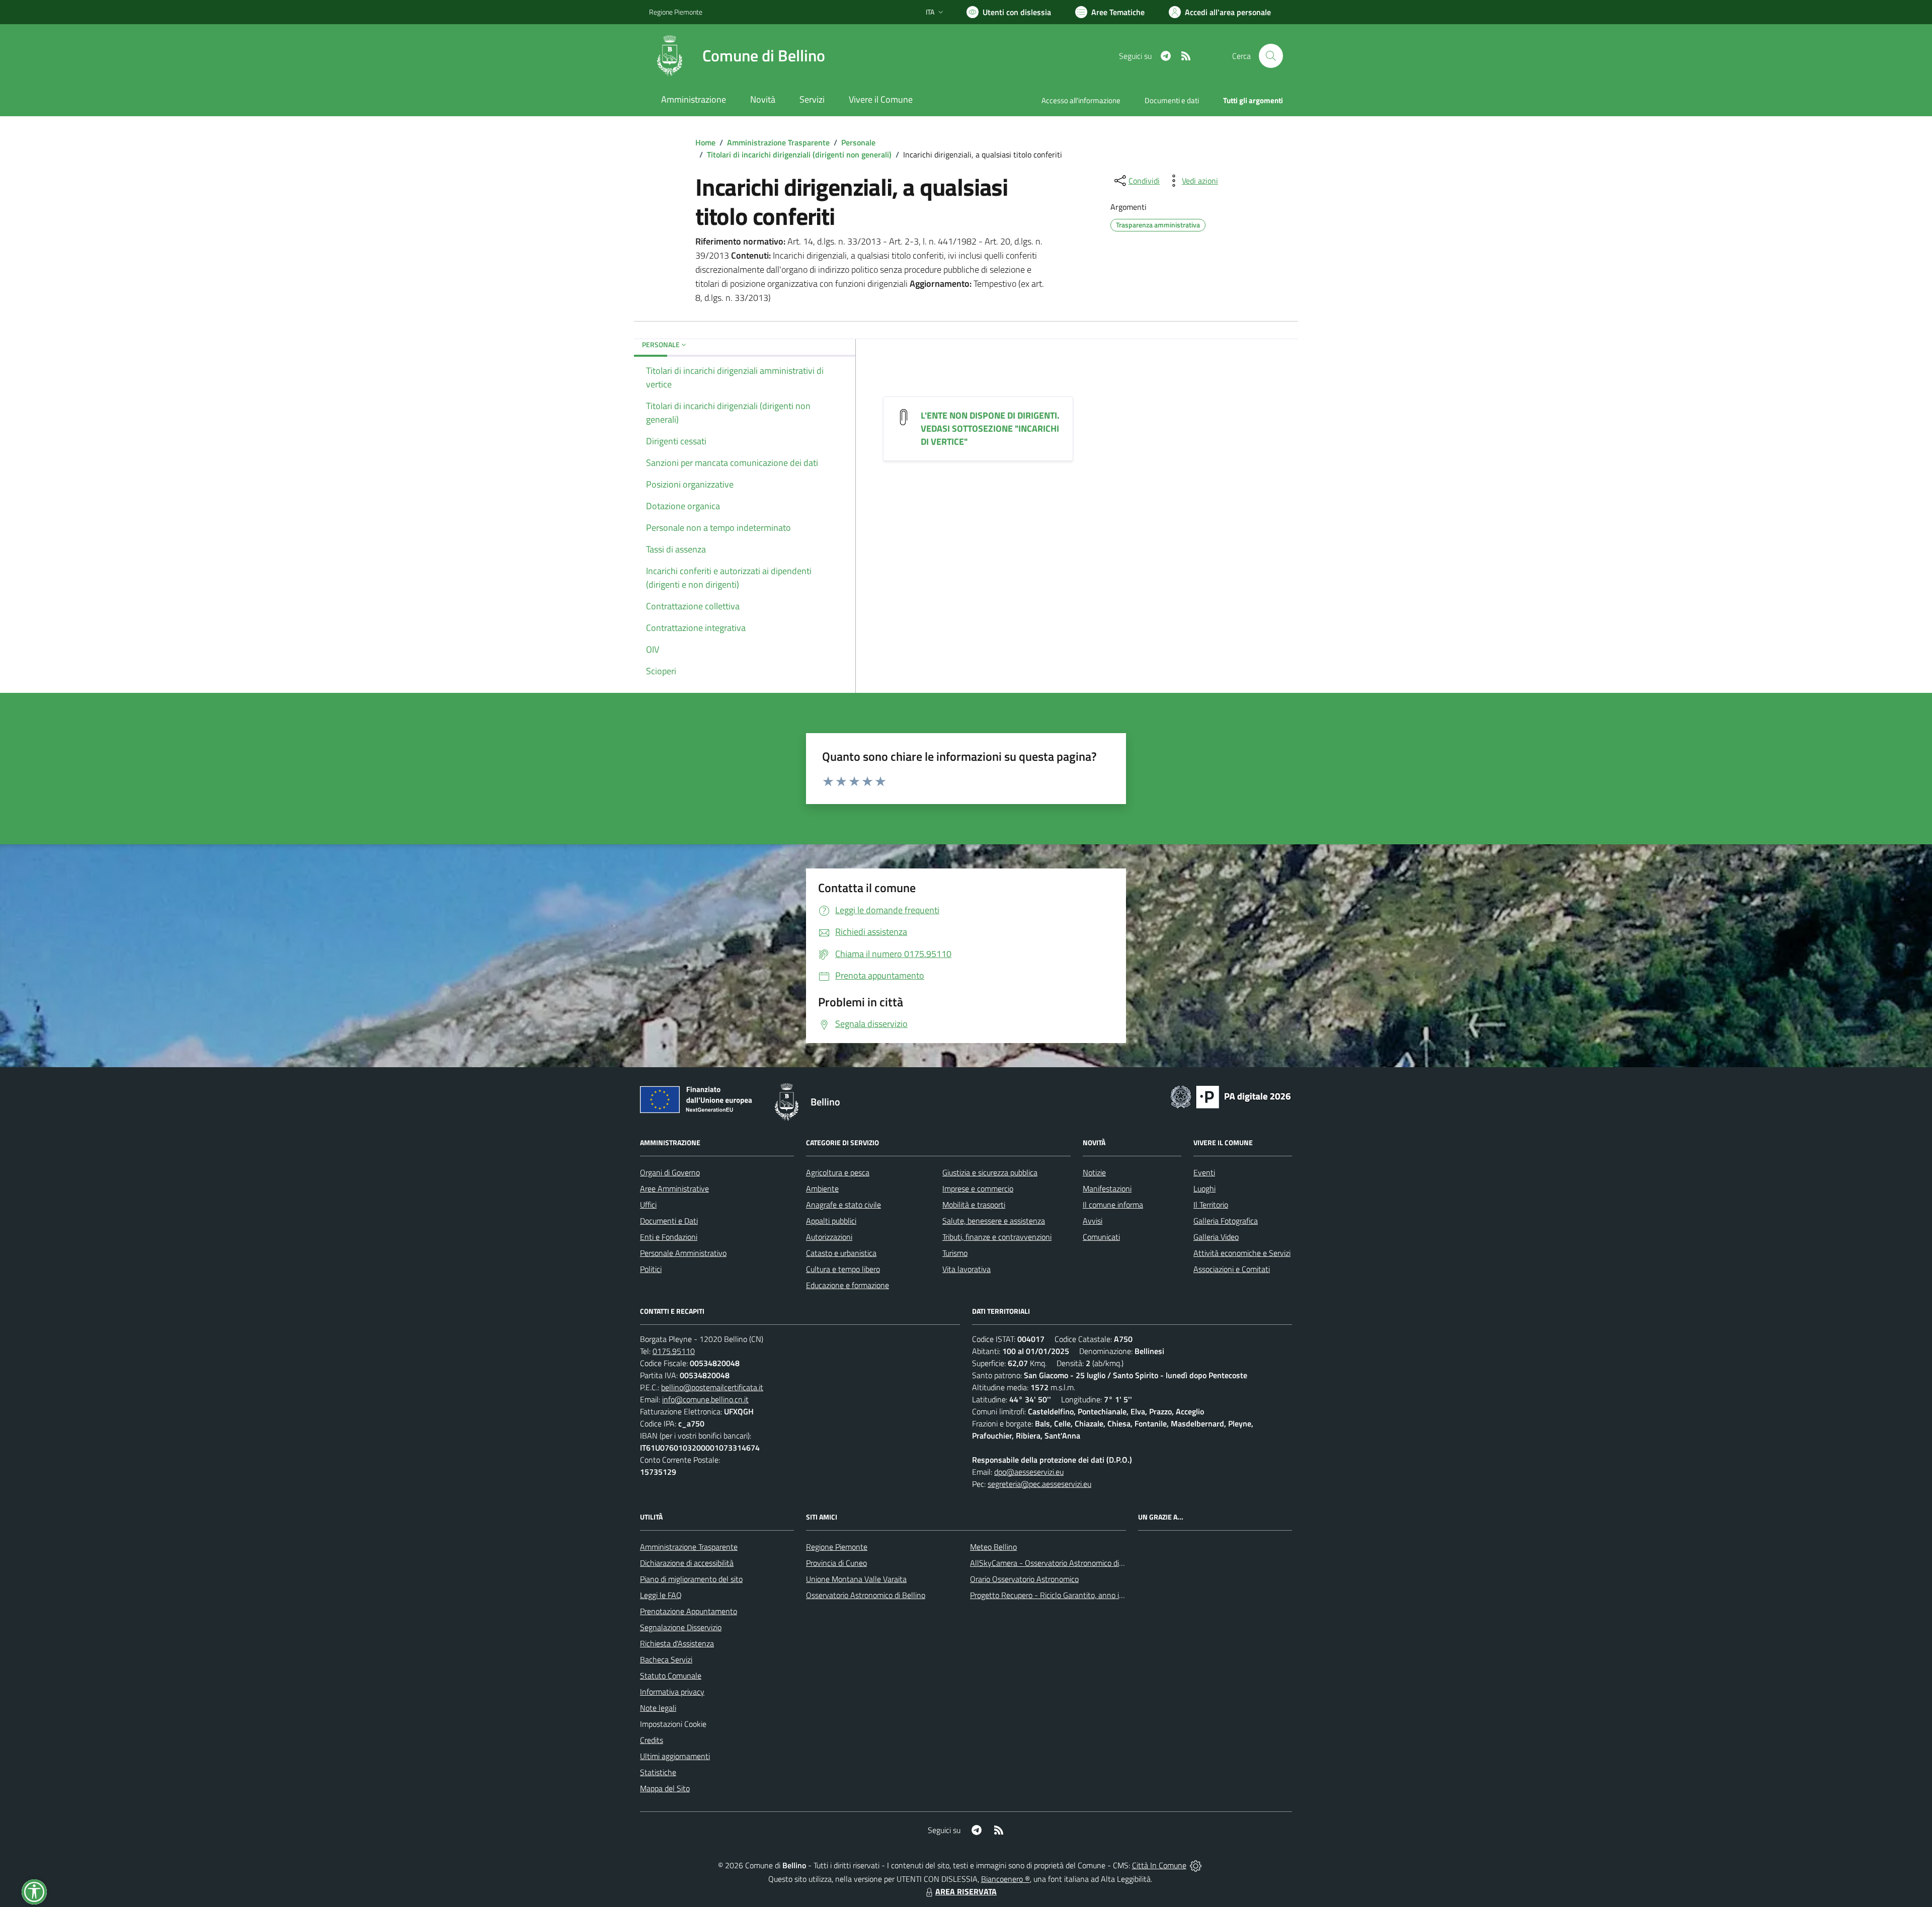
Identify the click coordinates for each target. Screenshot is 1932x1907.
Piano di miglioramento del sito (691, 1579)
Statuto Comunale (671, 1676)
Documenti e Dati (669, 1221)
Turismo (955, 1253)
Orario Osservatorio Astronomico (1024, 1579)
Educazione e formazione (848, 1285)
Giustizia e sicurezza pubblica (990, 1172)
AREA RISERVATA (966, 1891)
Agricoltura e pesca (838, 1172)
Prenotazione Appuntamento (689, 1611)
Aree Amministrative (674, 1188)
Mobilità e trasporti (974, 1205)
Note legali (658, 1708)
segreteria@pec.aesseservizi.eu (1039, 1484)
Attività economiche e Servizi (1242, 1253)
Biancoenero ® (1005, 1879)
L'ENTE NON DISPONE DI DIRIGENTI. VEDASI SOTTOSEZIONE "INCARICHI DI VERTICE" (990, 428)
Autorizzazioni (829, 1237)
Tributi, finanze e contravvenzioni (997, 1237)
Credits (652, 1740)
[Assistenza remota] (1196, 1865)
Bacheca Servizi (666, 1659)
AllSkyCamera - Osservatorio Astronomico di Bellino (1057, 1563)
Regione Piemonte (676, 12)
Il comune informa (1113, 1205)
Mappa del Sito (665, 1788)
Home (705, 142)
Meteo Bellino (993, 1547)
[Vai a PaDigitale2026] (1231, 1096)
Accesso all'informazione (1081, 100)
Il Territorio (1211, 1205)
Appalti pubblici (831, 1221)
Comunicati (1101, 1237)
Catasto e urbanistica (841, 1253)
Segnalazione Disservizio (681, 1627)
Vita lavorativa (967, 1269)
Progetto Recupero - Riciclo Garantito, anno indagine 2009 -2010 (1080, 1595)
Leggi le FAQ (661, 1595)
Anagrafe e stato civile (843, 1205)
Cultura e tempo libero (843, 1269)
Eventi (1204, 1172)
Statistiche (658, 1772)
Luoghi (1204, 1188)
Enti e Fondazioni (669, 1237)
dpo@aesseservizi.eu (1029, 1472)
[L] (904, 416)
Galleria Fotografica (1226, 1221)
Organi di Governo (670, 1172)
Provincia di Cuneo (836, 1563)
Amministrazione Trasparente (778, 142)
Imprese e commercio (978, 1188)
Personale (858, 142)
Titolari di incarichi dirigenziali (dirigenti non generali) (799, 154)
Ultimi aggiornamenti (675, 1756)
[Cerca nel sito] (1271, 56)
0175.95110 (674, 1351)
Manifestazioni (1107, 1188)
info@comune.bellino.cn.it (705, 1399)
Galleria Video (1216, 1237)
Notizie (1094, 1172)
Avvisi (1093, 1221)
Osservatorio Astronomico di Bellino (866, 1595)
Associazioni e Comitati (1232, 1269)
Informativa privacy (672, 1692)
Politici (651, 1269)
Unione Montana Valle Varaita (856, 1579)
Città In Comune (1159, 1865)
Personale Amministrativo (683, 1253)
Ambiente (822, 1188)
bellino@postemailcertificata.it (712, 1387)
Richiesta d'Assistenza (677, 1643)
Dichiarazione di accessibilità (687, 1563)
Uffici (648, 1205)
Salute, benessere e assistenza (994, 1221)
